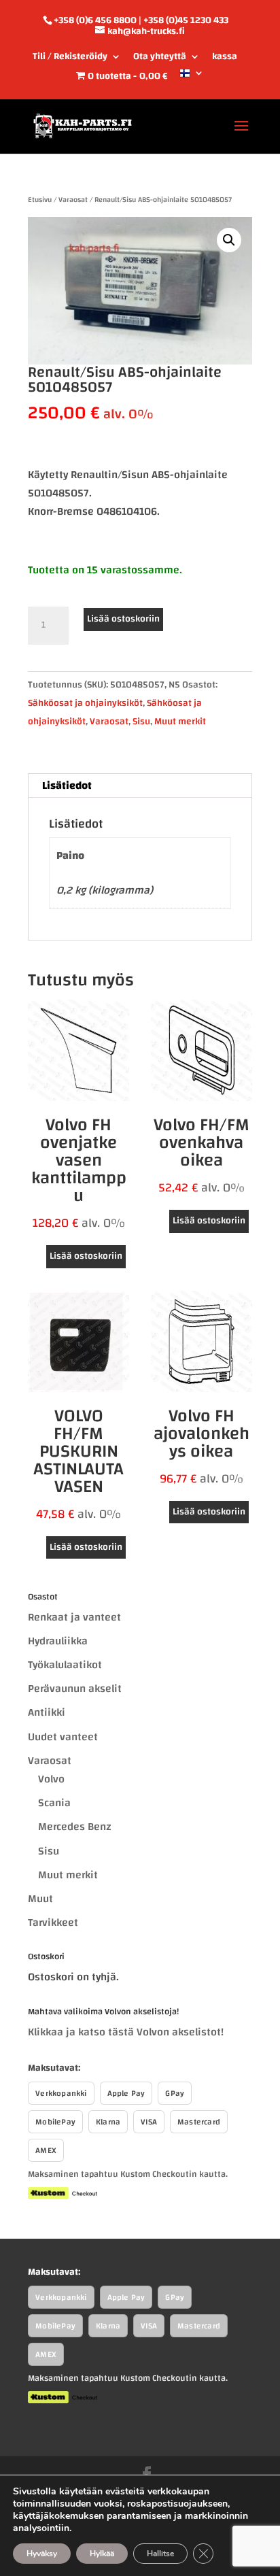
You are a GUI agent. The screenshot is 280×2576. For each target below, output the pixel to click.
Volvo (51, 1779)
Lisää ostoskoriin (123, 619)
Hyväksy (42, 2554)
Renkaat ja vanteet (74, 1617)
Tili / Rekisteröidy (70, 58)
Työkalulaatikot (65, 1665)
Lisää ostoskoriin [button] (86, 1256)
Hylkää (102, 2554)
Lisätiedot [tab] (67, 785)
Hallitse (160, 2554)
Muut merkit (180, 722)
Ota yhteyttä (160, 58)
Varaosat (73, 200)
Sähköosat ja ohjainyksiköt (85, 703)
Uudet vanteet (63, 1737)
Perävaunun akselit (75, 1689)
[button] (229, 240)
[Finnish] (192, 78)
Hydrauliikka (58, 1641)
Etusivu (40, 200)
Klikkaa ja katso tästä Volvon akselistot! (126, 2032)
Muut (40, 1899)
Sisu (141, 722)
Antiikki (47, 1712)
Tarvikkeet (53, 1922)
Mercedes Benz (75, 1827)
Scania (54, 1803)
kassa (225, 58)
